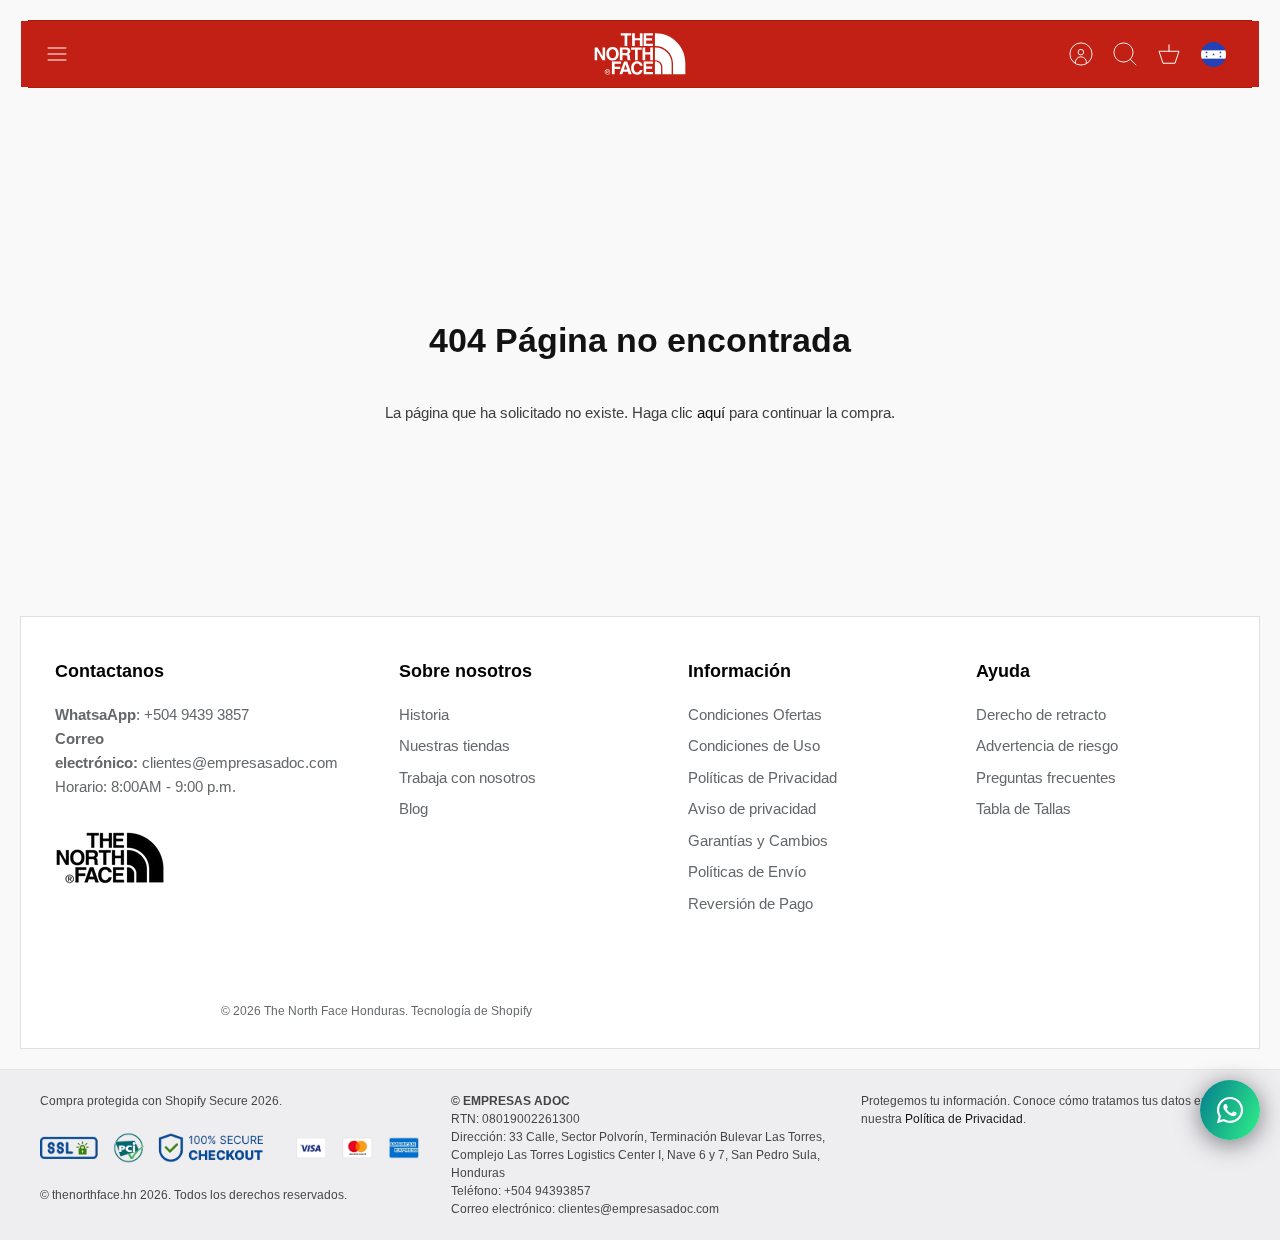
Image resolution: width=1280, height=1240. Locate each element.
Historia (424, 714)
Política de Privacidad (964, 1119)
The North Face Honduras (334, 1011)
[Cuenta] (1081, 54)
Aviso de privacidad (752, 808)
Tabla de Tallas (1023, 808)
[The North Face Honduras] (640, 54)
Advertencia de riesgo (1047, 745)
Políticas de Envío (747, 871)
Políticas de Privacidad (762, 777)
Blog (413, 808)
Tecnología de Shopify (471, 1011)
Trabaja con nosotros (467, 777)
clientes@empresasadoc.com (240, 762)
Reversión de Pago (750, 903)
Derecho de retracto (1041, 714)
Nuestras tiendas (454, 745)
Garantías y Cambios (758, 840)
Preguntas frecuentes (1046, 777)
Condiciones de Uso (754, 745)
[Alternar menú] (67, 54)
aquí (711, 412)
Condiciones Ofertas (755, 714)
